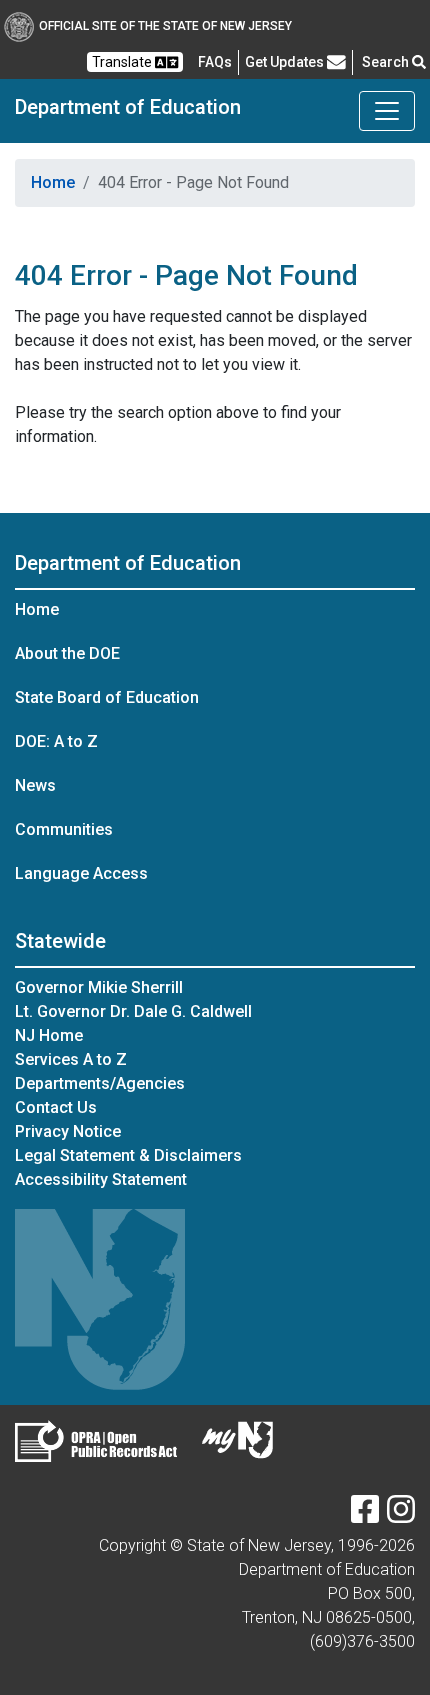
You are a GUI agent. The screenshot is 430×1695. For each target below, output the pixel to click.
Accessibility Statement (101, 1179)
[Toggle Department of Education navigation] (387, 111)
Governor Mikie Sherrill (99, 987)
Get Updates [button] (286, 62)
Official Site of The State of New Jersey (165, 26)
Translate (123, 62)
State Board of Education (107, 697)
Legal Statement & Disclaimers (128, 1155)
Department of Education (128, 107)
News (35, 785)
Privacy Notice (68, 1131)
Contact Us (56, 1107)
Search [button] (387, 62)
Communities (64, 829)
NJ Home (49, 1035)
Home (53, 182)
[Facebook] (365, 1515)
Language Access (81, 873)
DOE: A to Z (56, 741)
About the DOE (67, 653)
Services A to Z (71, 1059)
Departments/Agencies (100, 1083)
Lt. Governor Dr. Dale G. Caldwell (133, 1011)
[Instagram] (401, 1515)
